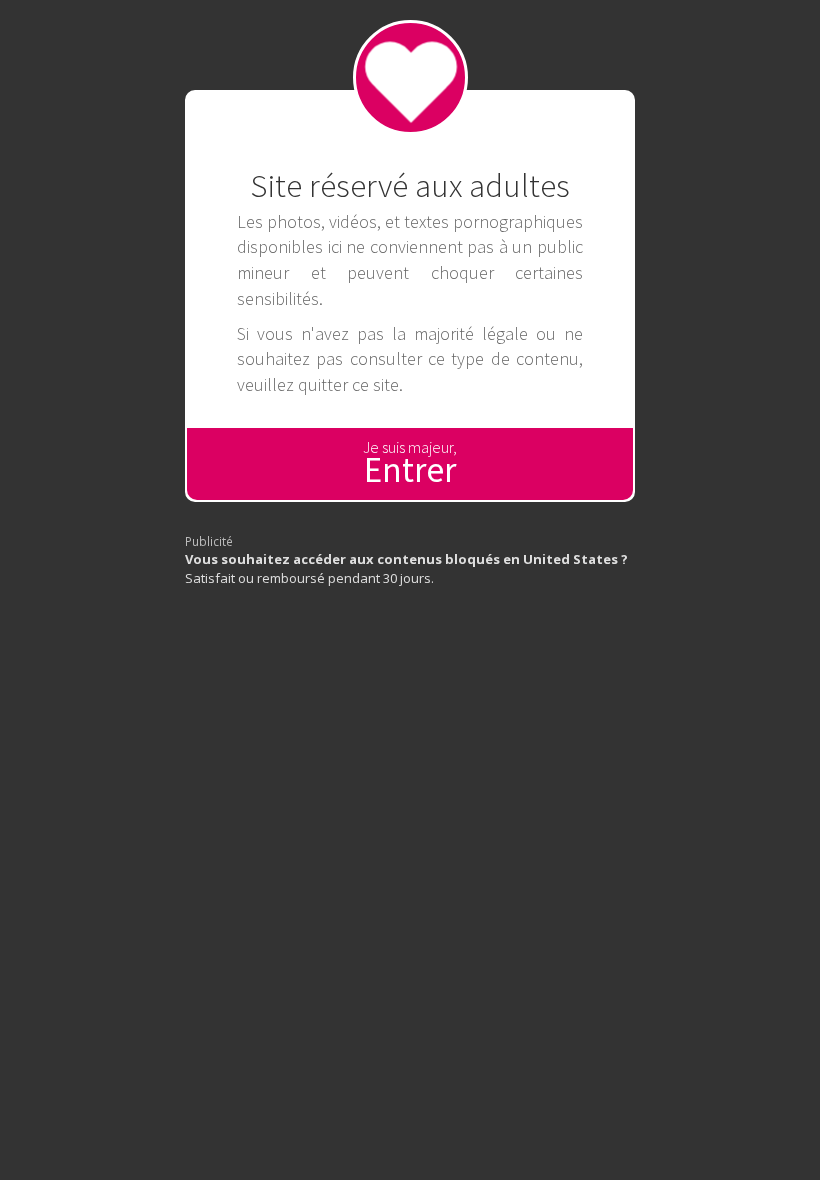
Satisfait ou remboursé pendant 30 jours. (406, 568)
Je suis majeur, (410, 464)
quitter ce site (348, 384)
